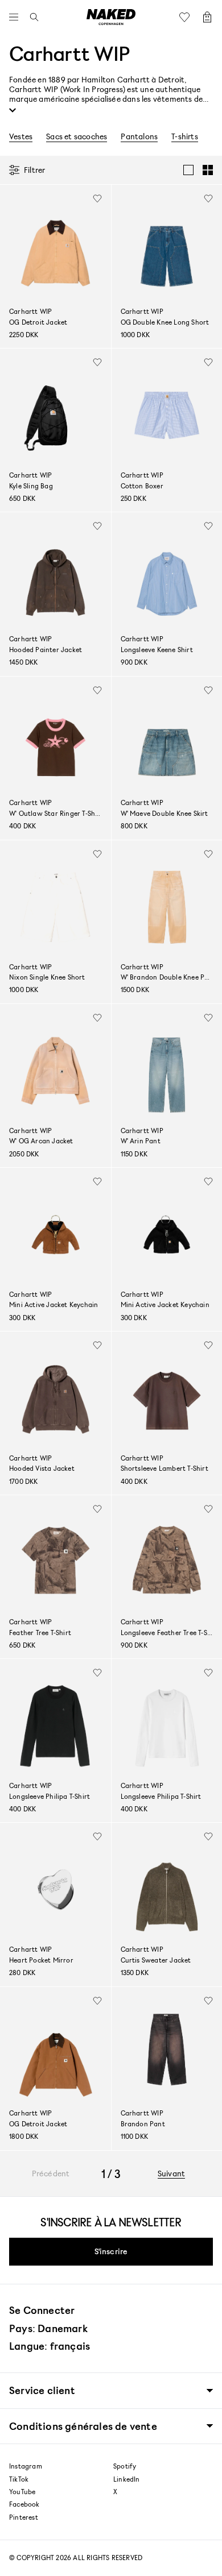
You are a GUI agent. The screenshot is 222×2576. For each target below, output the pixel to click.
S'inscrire (111, 2251)
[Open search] (31, 17)
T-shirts (185, 136)
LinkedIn (127, 2479)
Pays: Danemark (48, 2328)
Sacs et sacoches (77, 136)
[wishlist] (97, 198)
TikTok (19, 2479)
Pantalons (139, 136)
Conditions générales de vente (83, 2426)
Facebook (24, 2504)
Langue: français (50, 2346)
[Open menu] (17, 17)
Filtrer (34, 170)
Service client (42, 2390)
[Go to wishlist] (187, 17)
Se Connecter (42, 2310)
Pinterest (24, 2517)
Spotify (125, 2466)
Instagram (26, 2466)
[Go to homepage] (111, 17)
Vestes (21, 136)
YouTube (22, 2492)
